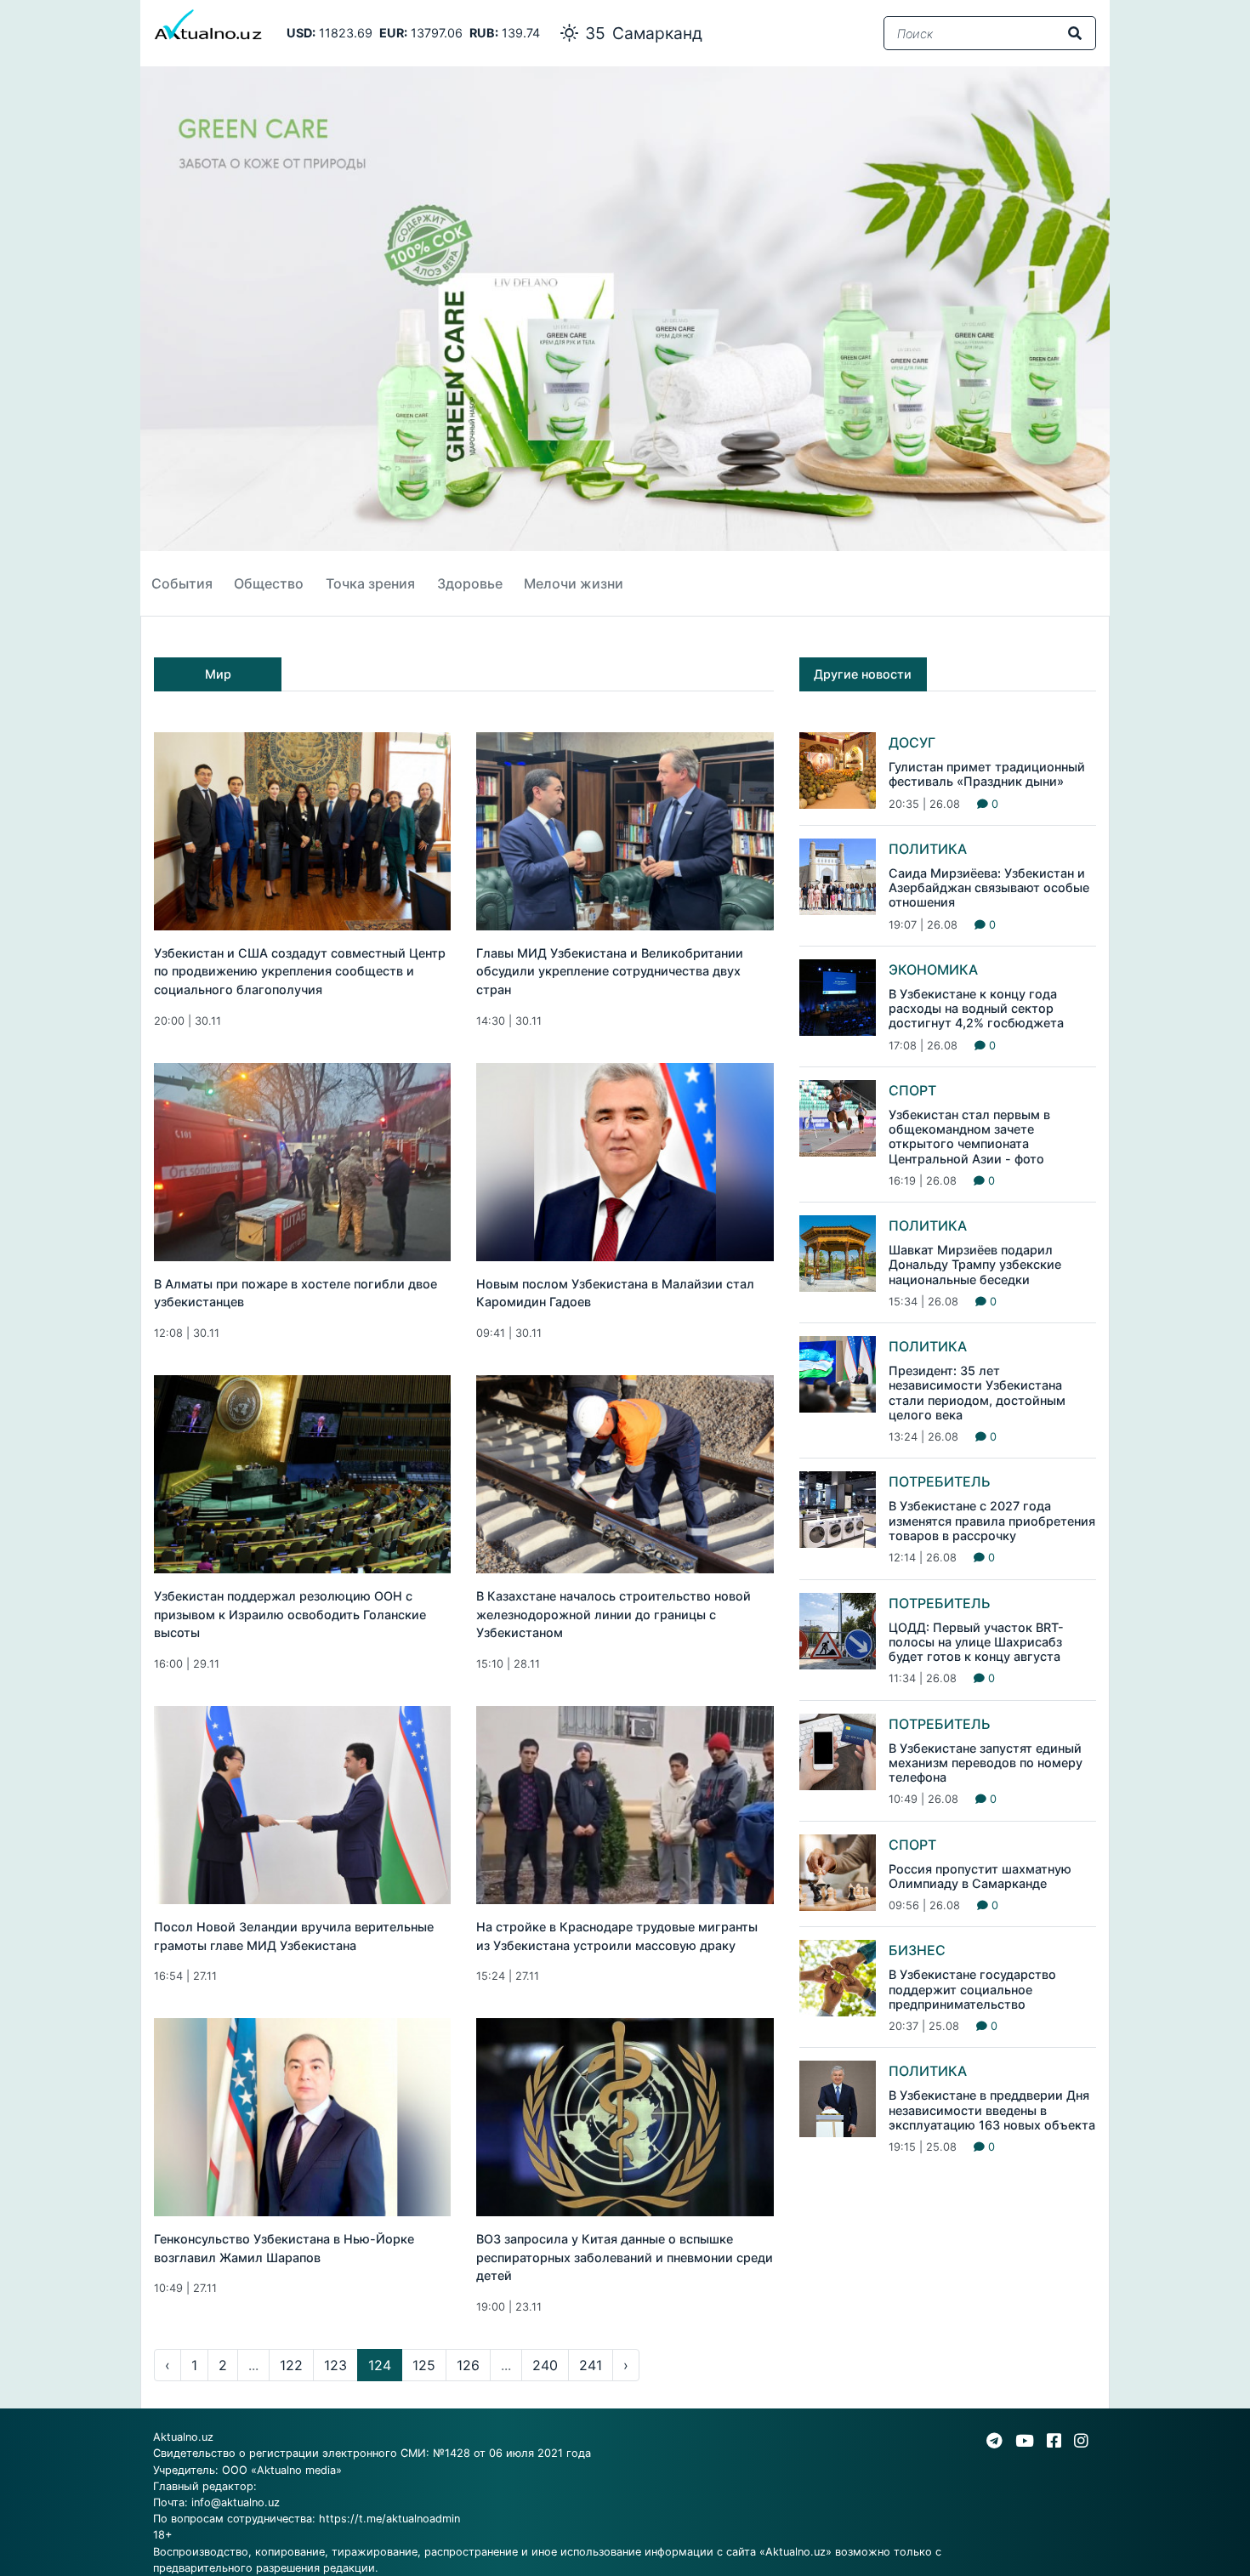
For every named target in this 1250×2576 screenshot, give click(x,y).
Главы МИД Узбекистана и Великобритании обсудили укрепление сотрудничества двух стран (610, 971)
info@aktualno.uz (236, 2502)
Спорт (912, 1090)
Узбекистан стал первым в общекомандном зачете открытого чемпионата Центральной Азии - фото (969, 1137)
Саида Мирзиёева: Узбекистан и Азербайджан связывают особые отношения (989, 888)
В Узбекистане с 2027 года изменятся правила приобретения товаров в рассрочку (992, 1521)
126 (468, 2365)
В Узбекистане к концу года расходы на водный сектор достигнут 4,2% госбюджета (976, 1009)
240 (545, 2365)
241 (591, 2365)
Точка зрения (370, 583)
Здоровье (470, 583)
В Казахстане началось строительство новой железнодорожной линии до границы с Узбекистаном (614, 1614)
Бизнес (917, 1950)
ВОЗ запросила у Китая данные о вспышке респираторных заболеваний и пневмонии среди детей (625, 2257)
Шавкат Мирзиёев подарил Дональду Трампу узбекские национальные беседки (975, 1265)
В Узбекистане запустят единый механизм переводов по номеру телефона (986, 1763)
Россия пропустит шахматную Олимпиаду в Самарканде (980, 1876)
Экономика (933, 970)
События (182, 583)
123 (335, 2365)
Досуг (912, 742)
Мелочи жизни (574, 583)
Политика (928, 849)
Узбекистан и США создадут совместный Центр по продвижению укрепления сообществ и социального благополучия (300, 971)
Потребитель (940, 1481)
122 (291, 2365)
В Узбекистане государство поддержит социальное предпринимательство (972, 1989)
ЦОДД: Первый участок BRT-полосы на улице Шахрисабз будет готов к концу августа (976, 1642)
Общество (269, 583)
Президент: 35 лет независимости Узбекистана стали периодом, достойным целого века (977, 1393)
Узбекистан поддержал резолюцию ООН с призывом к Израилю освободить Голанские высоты (290, 1614)
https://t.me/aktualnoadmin (389, 2519)
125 (424, 2365)
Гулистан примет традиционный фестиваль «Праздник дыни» (987, 774)
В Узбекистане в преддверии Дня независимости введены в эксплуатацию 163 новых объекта (992, 2110)
